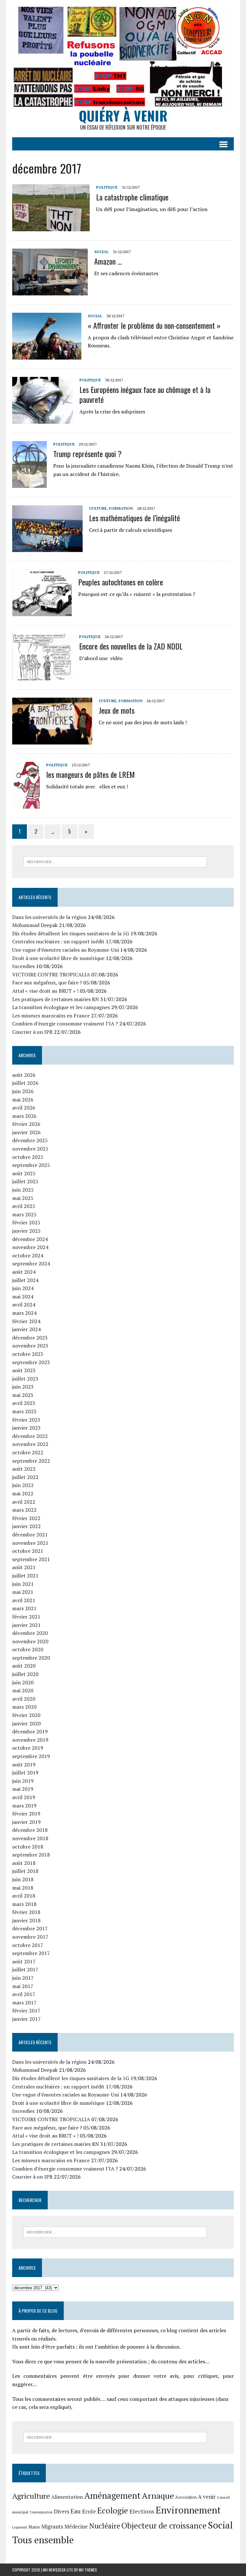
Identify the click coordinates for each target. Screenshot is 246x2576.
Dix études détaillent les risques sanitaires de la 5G (71, 933)
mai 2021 (23, 1592)
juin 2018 (23, 1879)
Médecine (76, 2527)
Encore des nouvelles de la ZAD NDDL (131, 646)
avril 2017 (24, 1994)
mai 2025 (23, 1198)
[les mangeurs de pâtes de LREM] (26, 804)
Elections (142, 2511)
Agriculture (31, 2496)
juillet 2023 (25, 1379)
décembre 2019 (30, 1731)
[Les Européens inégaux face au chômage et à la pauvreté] (43, 419)
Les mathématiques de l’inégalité (135, 518)
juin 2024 (23, 1288)
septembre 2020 (31, 1658)
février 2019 (26, 1814)
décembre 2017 (30, 1928)
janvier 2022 (26, 1526)
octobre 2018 (28, 1847)
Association (186, 2497)
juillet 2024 (25, 1280)
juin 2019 (23, 1781)
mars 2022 (24, 1510)
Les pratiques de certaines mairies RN (56, 999)
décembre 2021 (30, 1535)
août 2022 (24, 1469)
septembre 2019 (31, 1756)
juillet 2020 (25, 1674)
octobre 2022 (28, 1452)
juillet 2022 (25, 1477)
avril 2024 (24, 1305)
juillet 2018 (25, 1871)
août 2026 (24, 1075)
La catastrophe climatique (132, 197)
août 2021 (24, 1567)
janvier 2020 (26, 1723)
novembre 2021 (30, 1543)
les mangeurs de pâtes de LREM (90, 774)
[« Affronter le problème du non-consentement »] (47, 355)
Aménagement (112, 2495)
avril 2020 (24, 1699)
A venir (207, 2497)
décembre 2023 (30, 1338)
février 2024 (26, 1321)
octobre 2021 (28, 1551)
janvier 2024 (26, 1329)
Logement (20, 2527)
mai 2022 (23, 1493)
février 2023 (26, 1420)
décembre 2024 (30, 1239)
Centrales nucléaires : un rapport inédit (58, 941)
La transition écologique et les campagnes (61, 1007)
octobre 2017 (28, 1945)
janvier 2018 (26, 1920)
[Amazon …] (50, 291)
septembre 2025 (31, 1165)
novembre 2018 (30, 1838)
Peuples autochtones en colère (121, 582)
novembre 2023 (30, 1346)
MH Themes (88, 2570)
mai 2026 (23, 1100)
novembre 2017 (30, 1937)
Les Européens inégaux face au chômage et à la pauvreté (145, 394)
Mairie (34, 2527)
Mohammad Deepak (35, 925)
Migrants (52, 2527)
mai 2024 (23, 1297)
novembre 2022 (30, 1444)
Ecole (89, 2511)
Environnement (188, 2510)
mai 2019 (23, 1789)
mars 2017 (24, 2002)
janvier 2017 (26, 2019)
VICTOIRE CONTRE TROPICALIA (51, 974)
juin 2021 (23, 1584)
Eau (76, 2511)
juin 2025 (23, 1190)
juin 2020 (23, 1682)
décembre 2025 (30, 1140)
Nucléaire (105, 2526)
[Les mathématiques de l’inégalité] (47, 548)
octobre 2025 (28, 1157)
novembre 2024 (30, 1247)
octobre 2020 (28, 1649)
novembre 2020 (30, 1641)
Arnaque (158, 2495)
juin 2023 (23, 1387)
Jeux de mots (117, 710)
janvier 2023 (26, 1428)
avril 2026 (24, 1108)
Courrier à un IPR (32, 1032)
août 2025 (24, 1173)
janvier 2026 (26, 1132)
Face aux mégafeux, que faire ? (47, 982)
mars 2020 (24, 1707)
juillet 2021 (25, 1576)
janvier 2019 (26, 1822)
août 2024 (24, 1272)
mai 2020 (23, 1690)
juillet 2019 (25, 1773)
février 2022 (26, 1518)
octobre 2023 (28, 1354)
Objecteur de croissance (164, 2525)
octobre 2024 (28, 1255)
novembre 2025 (30, 1149)
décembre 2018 (30, 1830)
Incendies (23, 966)
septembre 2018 (31, 1855)
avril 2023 (24, 1403)
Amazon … (108, 261)
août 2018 (24, 1863)
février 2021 (26, 1617)
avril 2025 (24, 1206)
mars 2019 (24, 1806)
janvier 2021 (26, 1625)
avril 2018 (24, 1896)
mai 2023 (23, 1395)
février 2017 (26, 2011)
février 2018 (26, 1912)
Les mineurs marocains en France (51, 1016)
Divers (61, 2511)
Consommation (41, 2512)
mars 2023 (24, 1411)
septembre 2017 (31, 1953)
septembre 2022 (31, 1461)
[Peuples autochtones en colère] (42, 612)
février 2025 (26, 1222)
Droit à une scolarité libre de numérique (58, 958)
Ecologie (113, 2510)
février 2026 (26, 1124)
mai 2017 (23, 1986)
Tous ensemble (43, 2540)
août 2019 (24, 1764)
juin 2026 (23, 1091)
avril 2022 (24, 1502)
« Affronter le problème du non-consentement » (154, 325)
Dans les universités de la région (49, 917)
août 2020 (24, 1666)
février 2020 (26, 1715)
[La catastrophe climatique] (51, 227)
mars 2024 (24, 1313)
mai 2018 (23, 1888)
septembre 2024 (31, 1263)
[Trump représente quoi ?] (29, 483)
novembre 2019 (30, 1740)
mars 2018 (24, 1904)
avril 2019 (24, 1797)
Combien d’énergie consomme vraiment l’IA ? (65, 1024)
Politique (107, 187)
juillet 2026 (25, 1083)
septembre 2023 (31, 1362)
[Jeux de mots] (52, 740)
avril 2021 (24, 1600)
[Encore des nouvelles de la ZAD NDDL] (42, 676)
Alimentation (67, 2497)
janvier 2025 (26, 1231)
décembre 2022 (30, 1436)
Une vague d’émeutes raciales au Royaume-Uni (66, 950)
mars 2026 (24, 1116)
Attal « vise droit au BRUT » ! (45, 991)
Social (101, 252)
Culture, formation (111, 508)
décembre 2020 (30, 1633)
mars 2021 (24, 1608)
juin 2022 (23, 1485)
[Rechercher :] (115, 861)
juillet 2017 (25, 1969)
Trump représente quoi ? (87, 454)
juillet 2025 (25, 1181)
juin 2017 (23, 1978)
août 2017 (24, 1961)
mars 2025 (24, 1214)
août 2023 (24, 1370)
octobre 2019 (28, 1748)
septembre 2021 (31, 1559)
